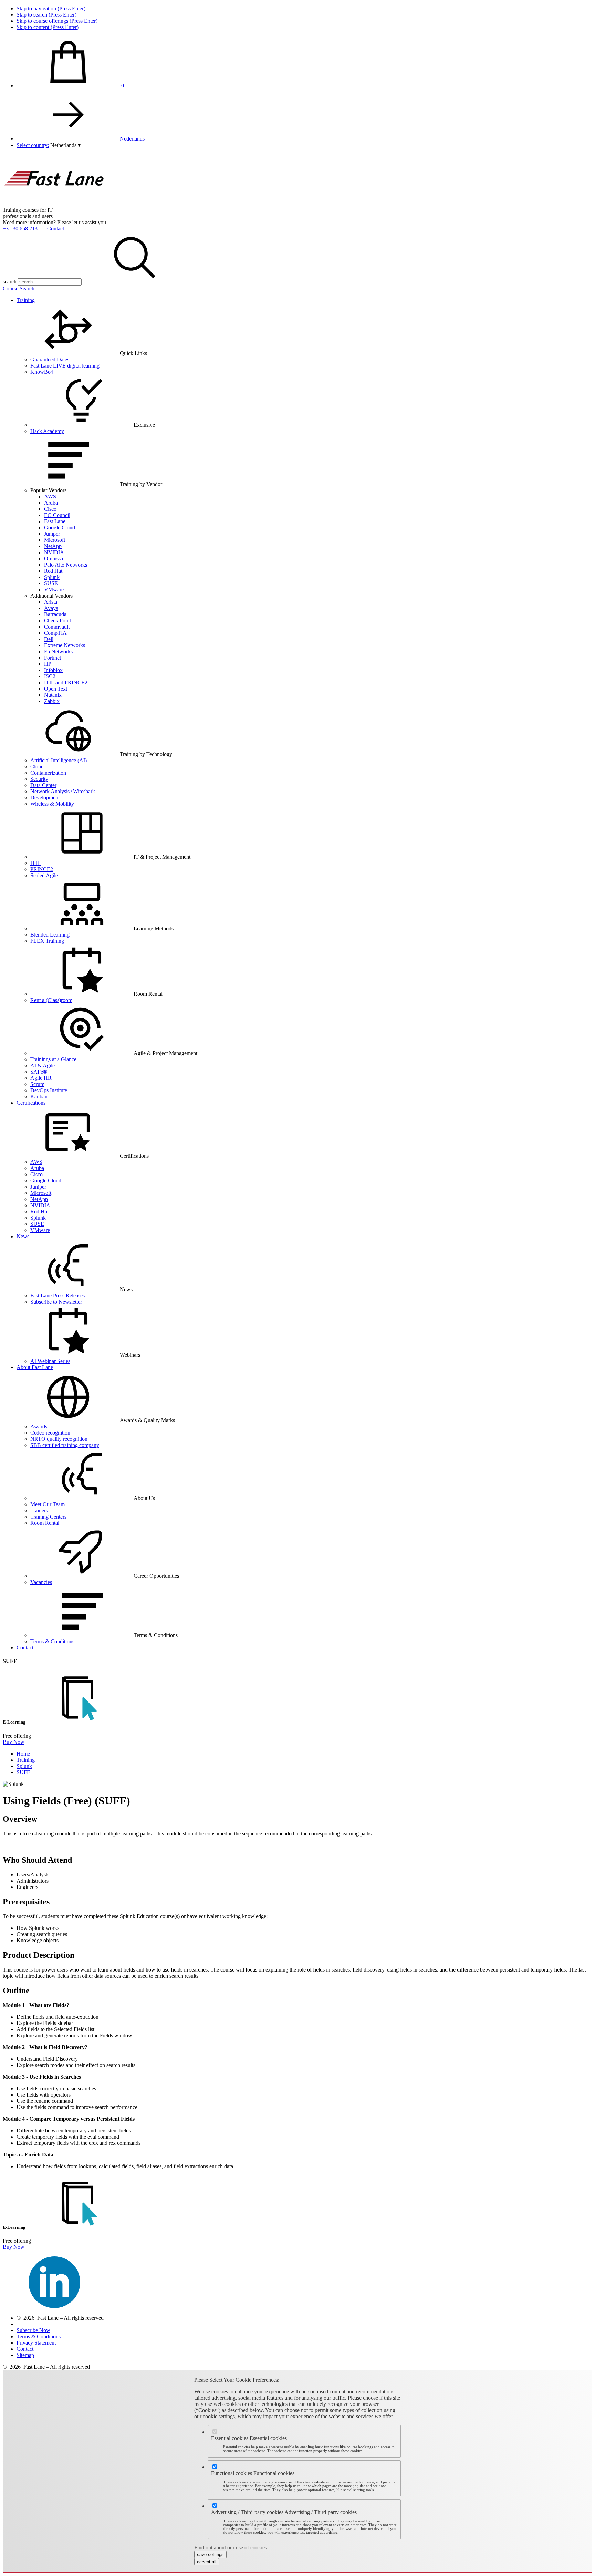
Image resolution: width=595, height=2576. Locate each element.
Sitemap (25, 2355)
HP (48, 664)
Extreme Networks (65, 645)
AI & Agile (43, 1065)
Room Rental (45, 1523)
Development (45, 798)
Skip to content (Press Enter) (48, 27)
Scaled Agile (44, 875)
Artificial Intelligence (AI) (59, 760)
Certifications (31, 1103)
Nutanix (53, 695)
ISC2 (50, 676)
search (10, 282)
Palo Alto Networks (66, 565)
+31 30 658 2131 (22, 229)
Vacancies (41, 1582)
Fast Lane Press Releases (58, 1296)
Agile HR (41, 1078)
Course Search (19, 288)
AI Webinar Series (50, 1361)
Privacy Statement (36, 2343)
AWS (50, 496)
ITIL (35, 863)
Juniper (52, 534)
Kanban (39, 1096)
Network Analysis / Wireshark (63, 791)
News (23, 1236)
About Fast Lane (35, 1367)
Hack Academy (47, 431)
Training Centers (48, 1517)
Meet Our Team (48, 1504)
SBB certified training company (65, 1445)
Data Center (43, 785)
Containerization (48, 773)
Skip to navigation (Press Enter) (51, 8)
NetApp (53, 546)
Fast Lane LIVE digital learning (65, 366)
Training (26, 300)
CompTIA (55, 633)
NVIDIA (54, 552)
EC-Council (57, 515)
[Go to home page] (54, 204)
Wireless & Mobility (52, 804)
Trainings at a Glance (53, 1059)
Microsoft (55, 540)
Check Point (58, 620)
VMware (54, 589)
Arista (51, 602)
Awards (39, 1426)
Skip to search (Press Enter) (46, 15)
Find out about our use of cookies (231, 2548)
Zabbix (52, 701)
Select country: (33, 145)
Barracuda (55, 614)
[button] (65, 145)
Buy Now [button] (14, 1742)
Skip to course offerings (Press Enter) (57, 21)
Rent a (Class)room (51, 1000)
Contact (56, 229)
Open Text (56, 689)
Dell (49, 639)
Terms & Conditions (52, 1641)
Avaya (51, 608)
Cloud (37, 767)
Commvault (57, 627)
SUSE (51, 583)
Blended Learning (50, 935)
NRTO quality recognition (59, 1439)
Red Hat (53, 571)
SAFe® (39, 1072)
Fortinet (53, 658)
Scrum (37, 1084)
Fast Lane (55, 521)
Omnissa (54, 558)
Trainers (39, 1511)
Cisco (50, 509)
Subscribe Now (33, 2330)
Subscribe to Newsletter (56, 1302)
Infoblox (53, 670)
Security (39, 779)
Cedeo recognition (50, 1433)
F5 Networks (58, 651)
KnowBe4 (42, 372)
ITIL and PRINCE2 (66, 682)
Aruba (51, 503)
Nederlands (132, 139)
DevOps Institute (49, 1090)
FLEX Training (47, 941)
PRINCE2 (42, 869)
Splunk (52, 577)
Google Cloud (60, 527)
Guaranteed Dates (50, 359)
